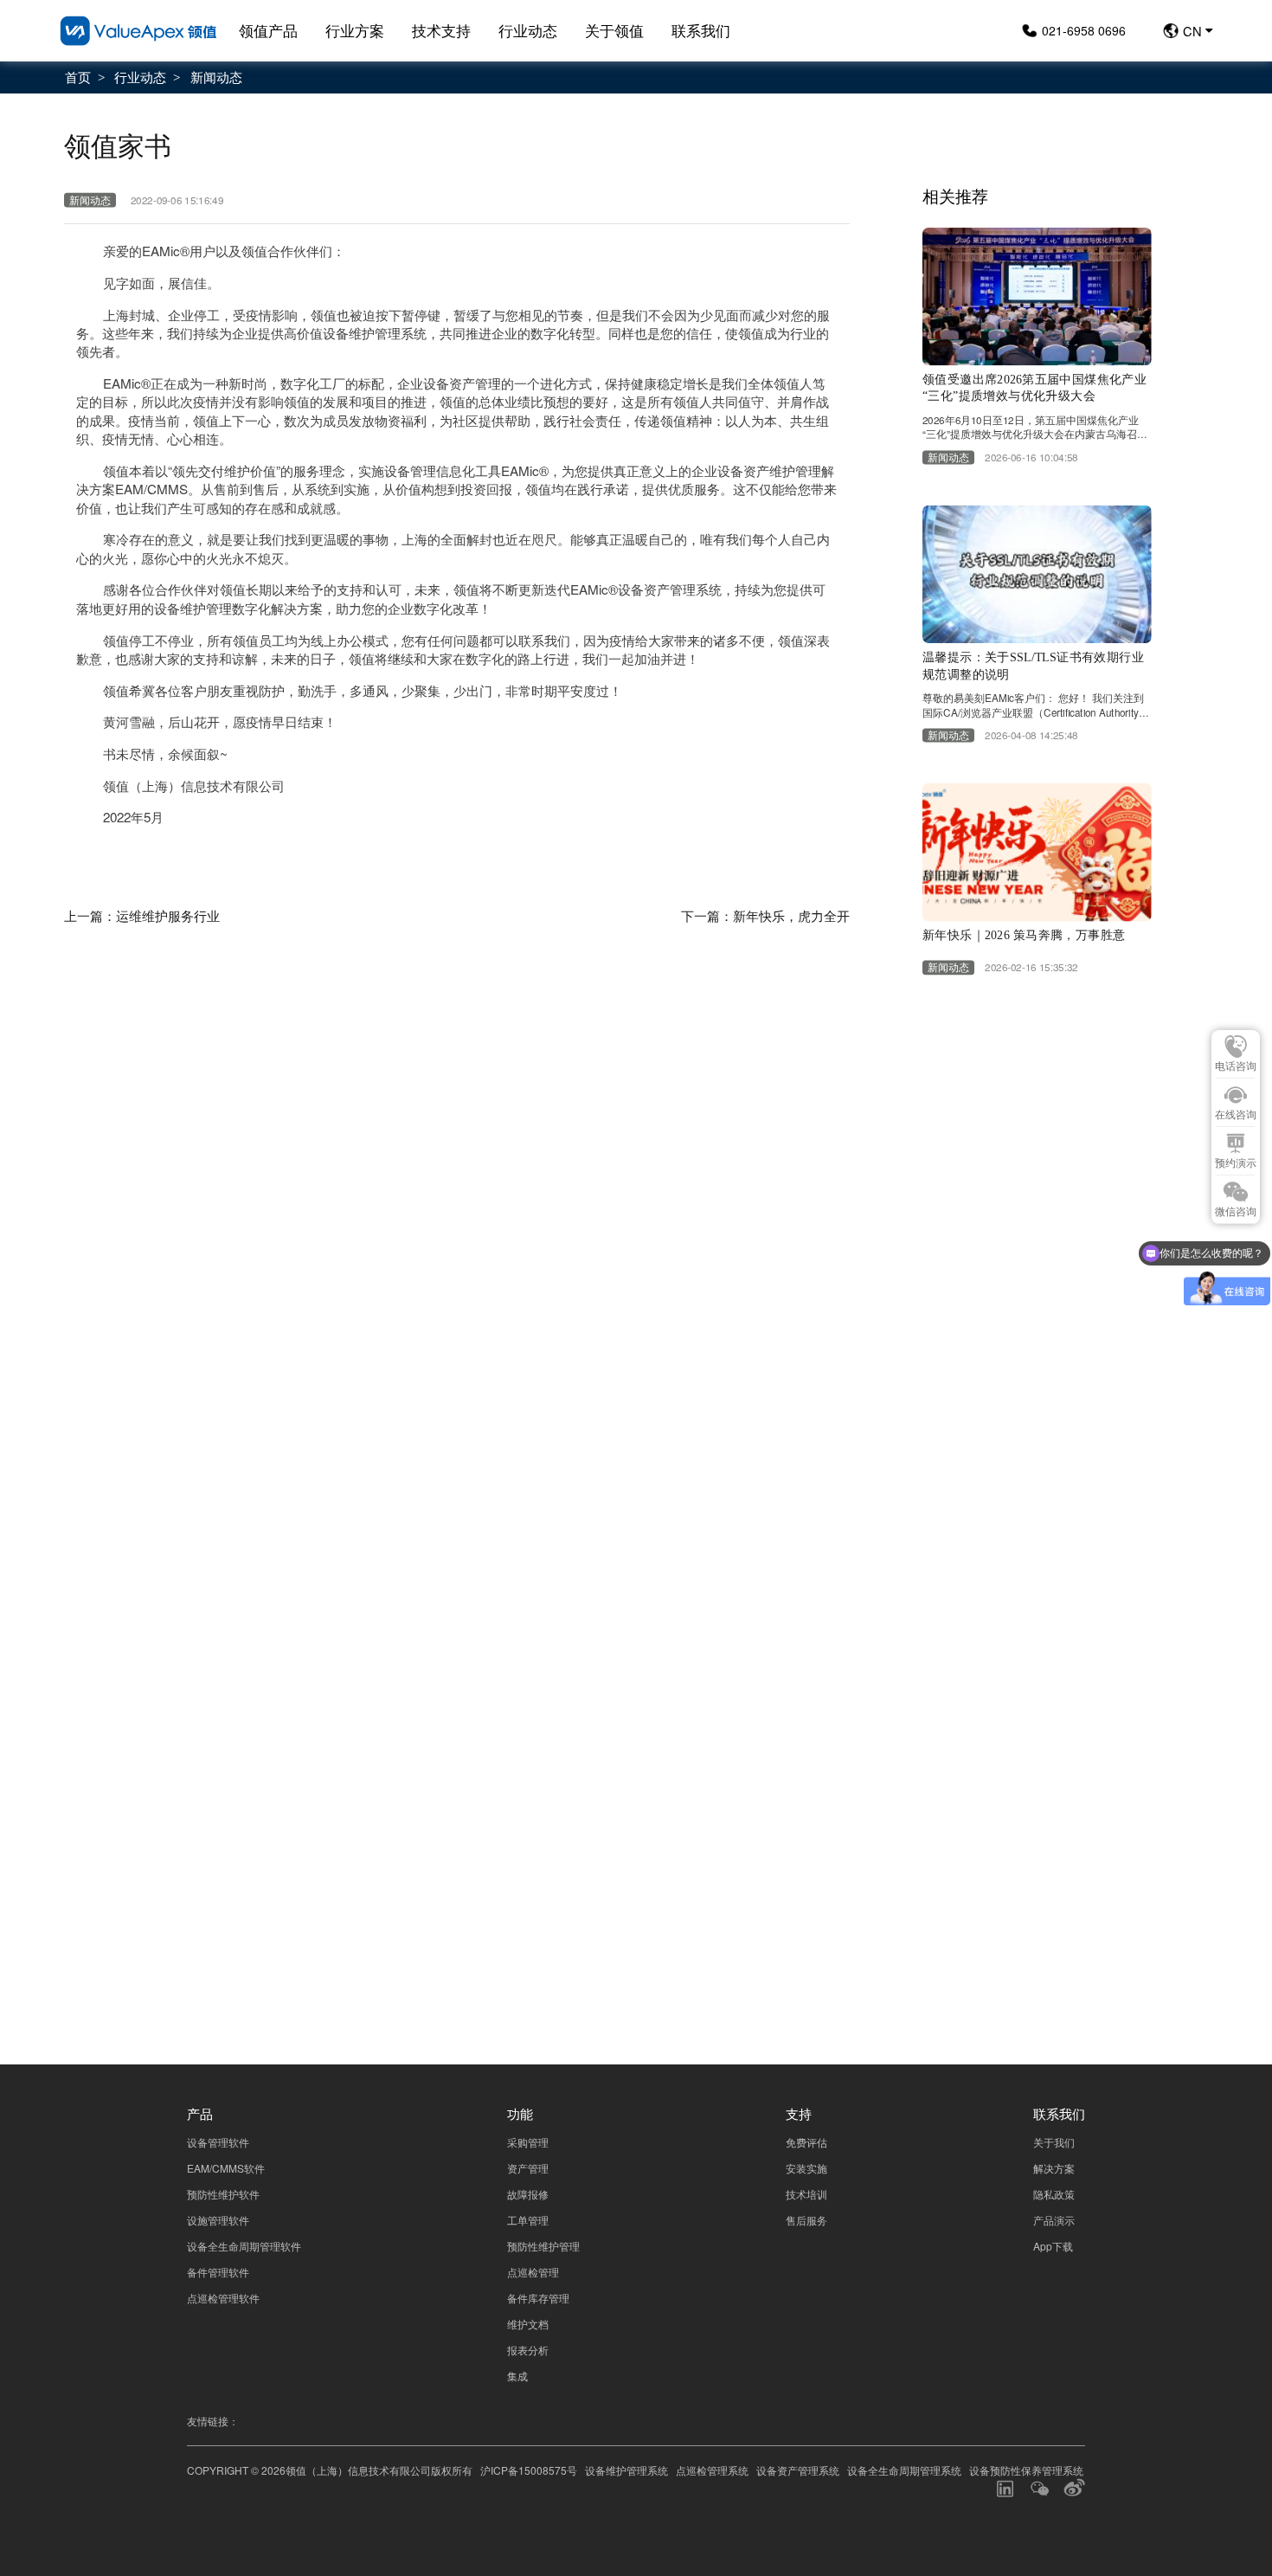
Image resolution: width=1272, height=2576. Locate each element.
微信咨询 (1236, 1212)
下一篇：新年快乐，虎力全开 (765, 915)
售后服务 (806, 2220)
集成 (517, 2376)
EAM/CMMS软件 (226, 2168)
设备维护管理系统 (626, 2470)
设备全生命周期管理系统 (904, 2470)
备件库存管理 (538, 2298)
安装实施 (806, 2168)
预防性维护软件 (223, 2194)
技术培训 (806, 2194)
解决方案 (1054, 2168)
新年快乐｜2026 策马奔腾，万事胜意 (1024, 935)
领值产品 (268, 30)
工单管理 (528, 2220)
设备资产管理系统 (798, 2470)
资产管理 (528, 2168)
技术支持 (441, 30)
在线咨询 (1236, 1115)
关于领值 (614, 30)
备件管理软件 (218, 2272)
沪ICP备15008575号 (529, 2470)
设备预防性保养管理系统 (1026, 2470)
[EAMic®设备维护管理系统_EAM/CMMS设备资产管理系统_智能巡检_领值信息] (138, 31)
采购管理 (528, 2142)
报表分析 (528, 2350)
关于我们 (1054, 2142)
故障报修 (528, 2194)
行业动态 (528, 30)
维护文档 (528, 2324)
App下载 (1053, 2246)
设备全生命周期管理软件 (244, 2246)
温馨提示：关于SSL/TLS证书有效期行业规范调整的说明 (1033, 666)
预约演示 (1236, 1163)
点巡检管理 (533, 2272)
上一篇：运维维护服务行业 (142, 915)
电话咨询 (1236, 1066)
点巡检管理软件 (223, 2298)
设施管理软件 (218, 2220)
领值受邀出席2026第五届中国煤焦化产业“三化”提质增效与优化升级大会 (1034, 388)
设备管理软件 (218, 2142)
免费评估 (806, 2142)
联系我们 (701, 30)
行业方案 (355, 30)
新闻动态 (216, 76)
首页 (78, 76)
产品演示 (1054, 2220)
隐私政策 (1053, 1875)
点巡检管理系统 (712, 2470)
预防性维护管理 (543, 2246)
